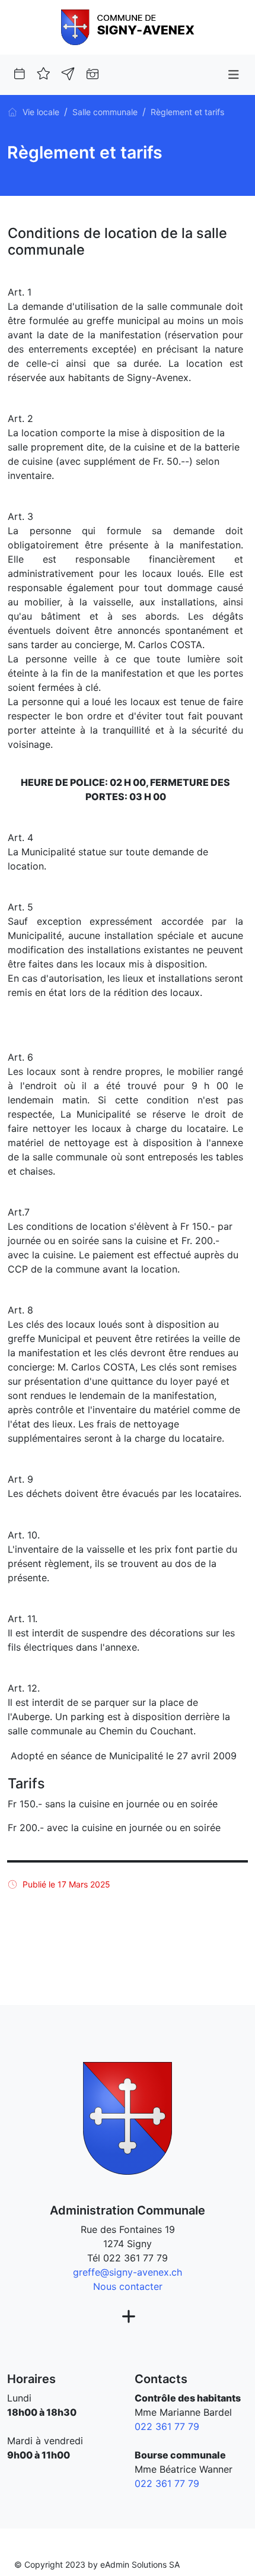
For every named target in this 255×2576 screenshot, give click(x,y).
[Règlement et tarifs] (128, 26)
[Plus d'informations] (127, 2317)
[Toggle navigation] (233, 75)
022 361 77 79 (136, 2258)
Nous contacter (128, 2286)
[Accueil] (12, 112)
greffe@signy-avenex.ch (128, 2272)
